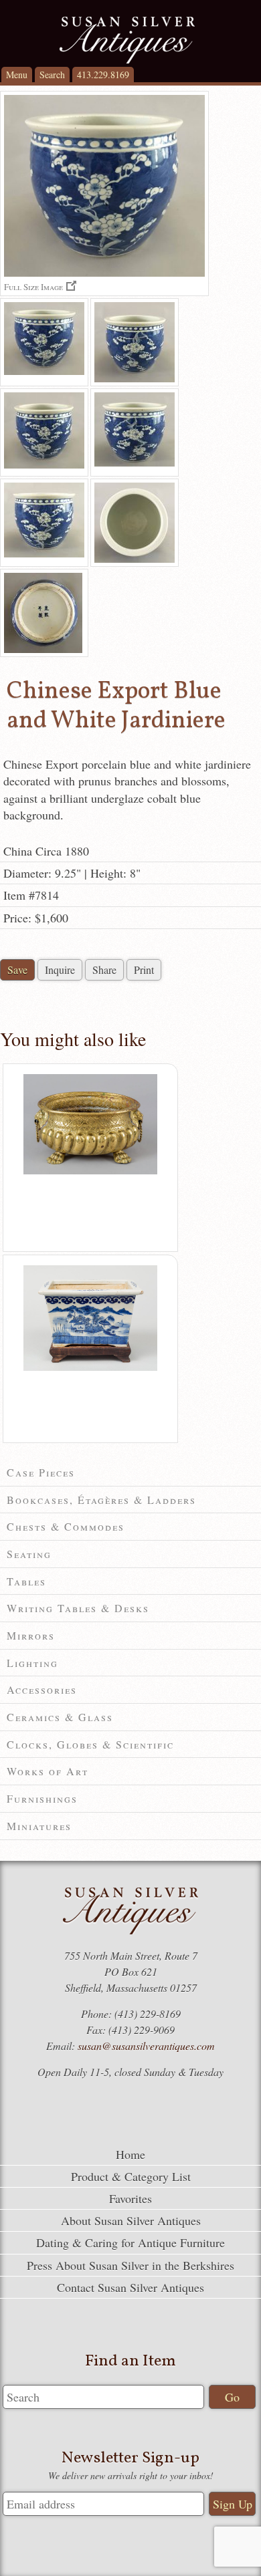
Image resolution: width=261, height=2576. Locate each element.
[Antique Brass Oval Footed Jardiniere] (90, 1171)
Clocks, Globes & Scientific (90, 1744)
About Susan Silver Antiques (131, 2220)
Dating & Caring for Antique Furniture (130, 2242)
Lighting (32, 1663)
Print (144, 970)
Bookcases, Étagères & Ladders (101, 1500)
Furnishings (42, 1798)
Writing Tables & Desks (78, 1608)
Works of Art (48, 1771)
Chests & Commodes (66, 1526)
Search (52, 75)
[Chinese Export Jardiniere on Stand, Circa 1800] (90, 1368)
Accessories (42, 1689)
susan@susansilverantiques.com (146, 2046)
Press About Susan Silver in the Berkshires (130, 2265)
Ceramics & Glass (60, 1717)
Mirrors (31, 1635)
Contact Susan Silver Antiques (130, 2287)
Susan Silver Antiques (127, 40)
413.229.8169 (103, 75)
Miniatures (39, 1826)
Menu (17, 75)
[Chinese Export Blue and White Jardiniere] (44, 342)
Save (17, 970)
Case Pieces (41, 1472)
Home (130, 2154)
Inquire (60, 970)
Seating (29, 1554)
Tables (26, 1581)
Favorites (130, 2198)
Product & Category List (131, 2176)
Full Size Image (33, 286)
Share (104, 970)
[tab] (130, 1473)
